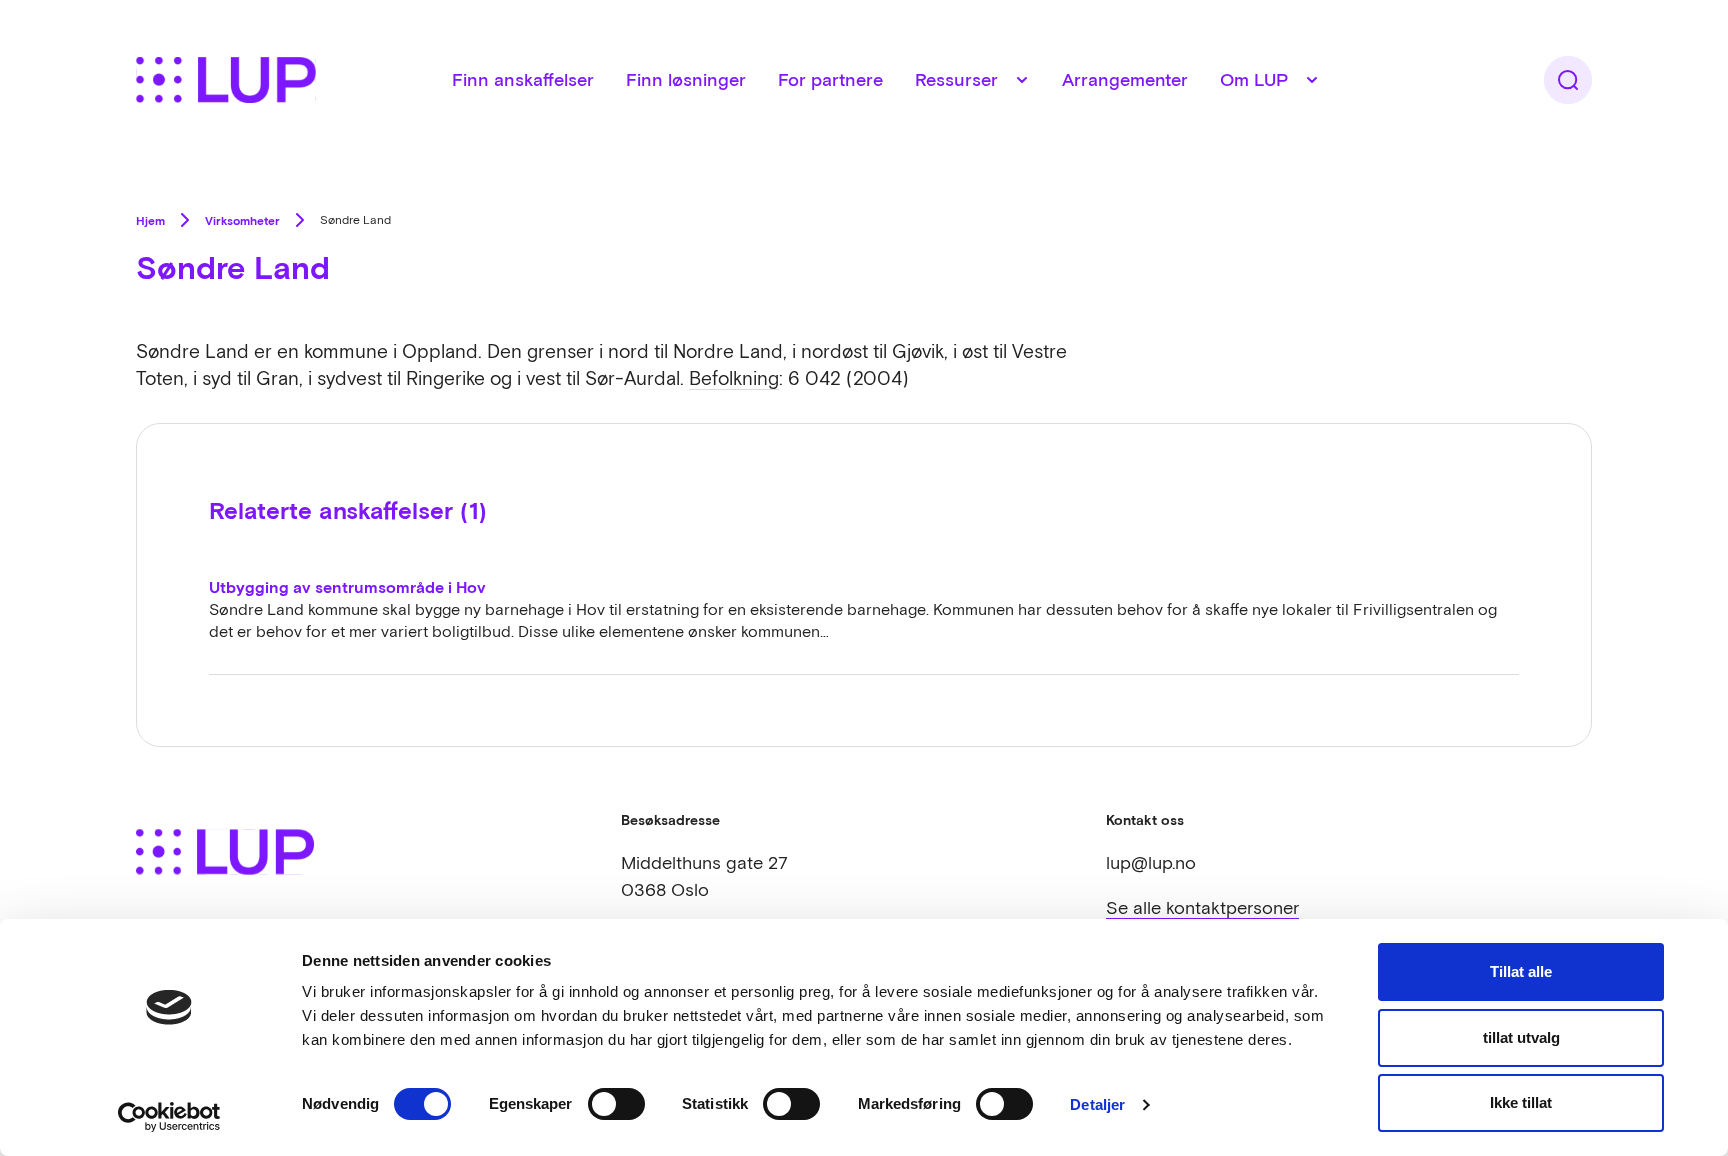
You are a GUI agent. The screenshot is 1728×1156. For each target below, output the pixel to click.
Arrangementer (1125, 79)
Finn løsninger (686, 79)
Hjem (150, 220)
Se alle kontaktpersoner (1202, 907)
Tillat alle (1521, 971)
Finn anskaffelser (523, 79)
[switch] (616, 1104)
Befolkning (734, 378)
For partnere (830, 79)
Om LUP (1254, 79)
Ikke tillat (1521, 1102)
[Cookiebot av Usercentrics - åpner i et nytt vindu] (169, 1117)
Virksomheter (242, 220)
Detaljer (1097, 1104)
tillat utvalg (1521, 1037)
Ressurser (956, 79)
